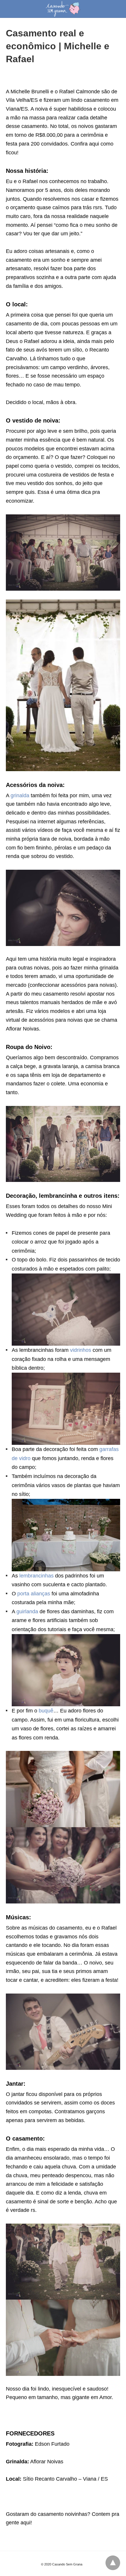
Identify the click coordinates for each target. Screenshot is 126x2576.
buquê (46, 1711)
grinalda (21, 795)
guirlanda (28, 1612)
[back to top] (113, 2563)
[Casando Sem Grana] (63, 9)
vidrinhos (81, 1350)
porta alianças (34, 1594)
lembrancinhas (37, 1576)
